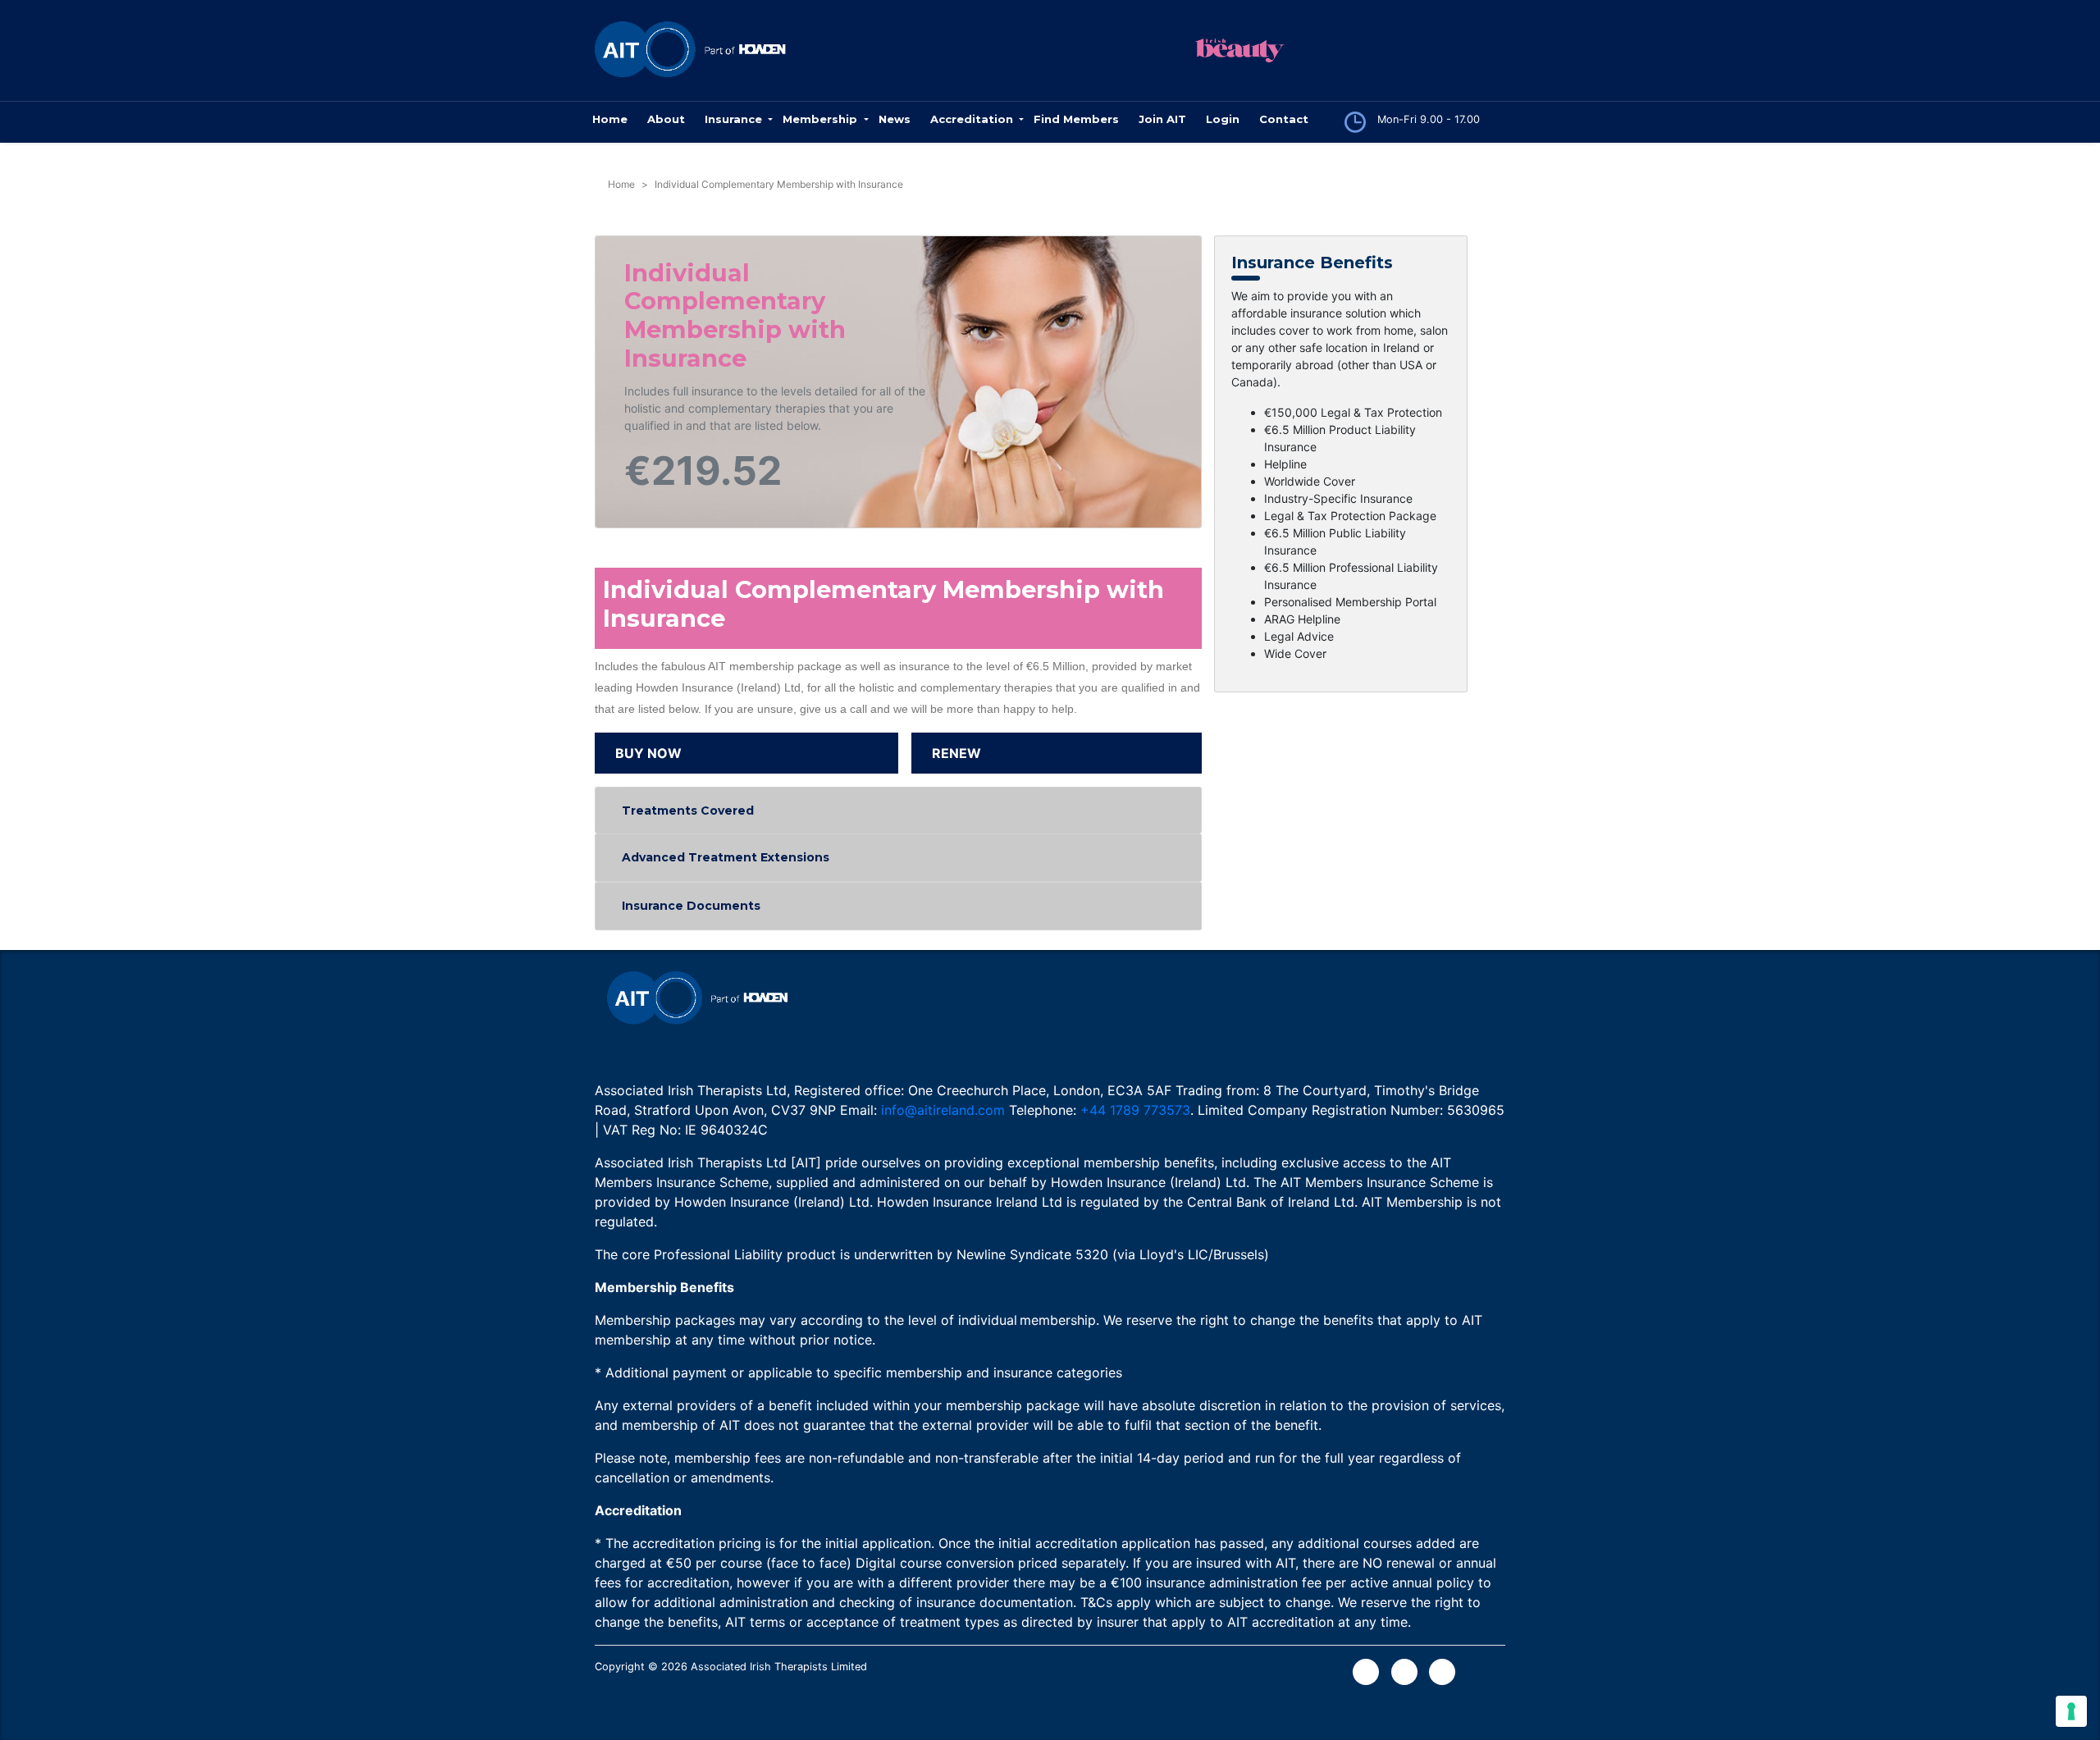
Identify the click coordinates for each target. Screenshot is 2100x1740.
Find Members (1076, 119)
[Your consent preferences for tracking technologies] (2071, 1711)
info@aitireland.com (943, 1110)
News (895, 119)
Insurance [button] (735, 119)
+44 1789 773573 (1135, 1110)
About (666, 119)
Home (610, 119)
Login (1223, 119)
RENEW (956, 753)
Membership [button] (822, 119)
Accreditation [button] (973, 119)
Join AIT (1162, 119)
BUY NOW (648, 753)
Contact (1284, 119)
